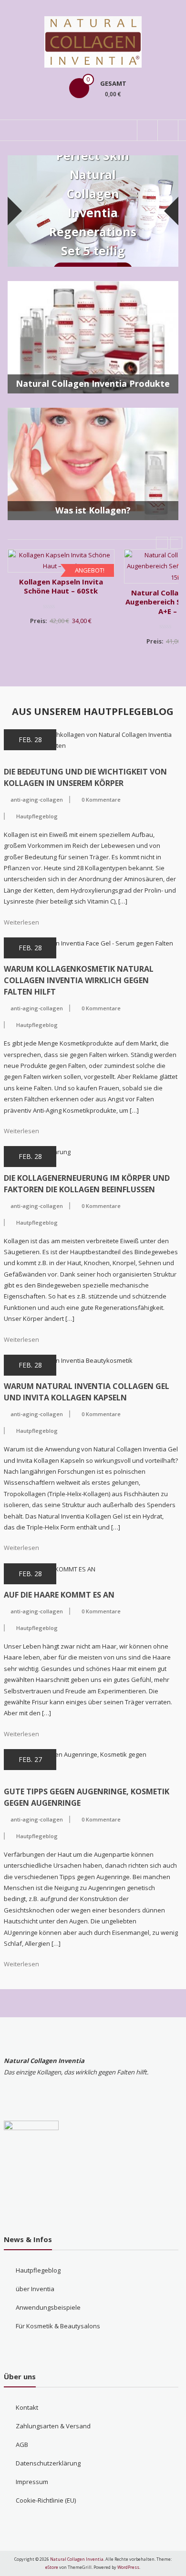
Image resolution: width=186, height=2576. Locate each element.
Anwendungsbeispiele (48, 2307)
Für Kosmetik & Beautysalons (58, 2326)
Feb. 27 (30, 1759)
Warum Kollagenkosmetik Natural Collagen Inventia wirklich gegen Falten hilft (79, 980)
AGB (22, 2445)
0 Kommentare (101, 800)
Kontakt (27, 2407)
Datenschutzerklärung (48, 2463)
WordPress (128, 2567)
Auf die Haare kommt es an (59, 1595)
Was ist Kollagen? (93, 510)
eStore (52, 2567)
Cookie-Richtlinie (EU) (46, 2500)
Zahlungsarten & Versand (53, 2426)
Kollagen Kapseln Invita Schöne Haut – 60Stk (61, 586)
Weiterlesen (21, 922)
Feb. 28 (30, 740)
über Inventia (35, 2289)
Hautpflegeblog (37, 816)
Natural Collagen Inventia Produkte (93, 383)
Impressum (32, 2482)
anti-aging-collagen (37, 800)
